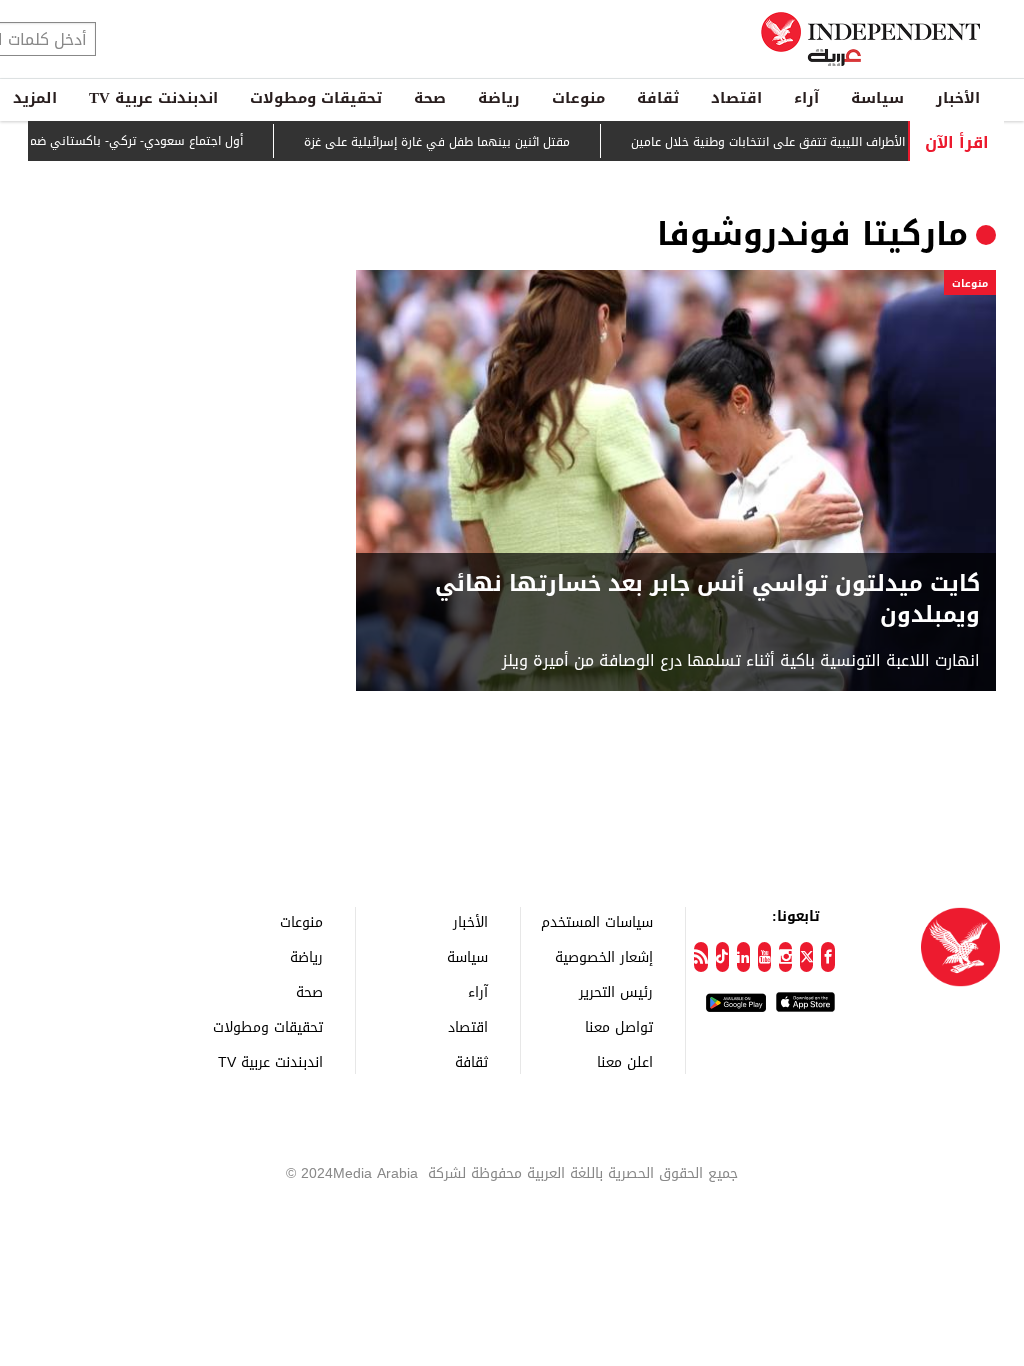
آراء (806, 98)
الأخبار (958, 98)
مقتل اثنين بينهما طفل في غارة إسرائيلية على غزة (460, 142)
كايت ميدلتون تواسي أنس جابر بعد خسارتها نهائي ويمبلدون (707, 600)
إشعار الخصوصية (604, 956)
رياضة (499, 98)
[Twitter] (806, 957)
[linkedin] (743, 957)
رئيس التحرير (616, 991)
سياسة (877, 98)
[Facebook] (827, 957)
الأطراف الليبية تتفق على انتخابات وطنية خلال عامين (791, 142)
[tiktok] (722, 957)
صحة (430, 98)
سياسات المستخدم (597, 921)
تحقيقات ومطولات (316, 98)
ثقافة (658, 98)
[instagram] (785, 957)
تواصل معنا (619, 1026)
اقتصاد (736, 98)
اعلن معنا (625, 1061)
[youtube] (764, 957)
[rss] (700, 957)
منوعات (578, 98)
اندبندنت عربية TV (153, 98)
